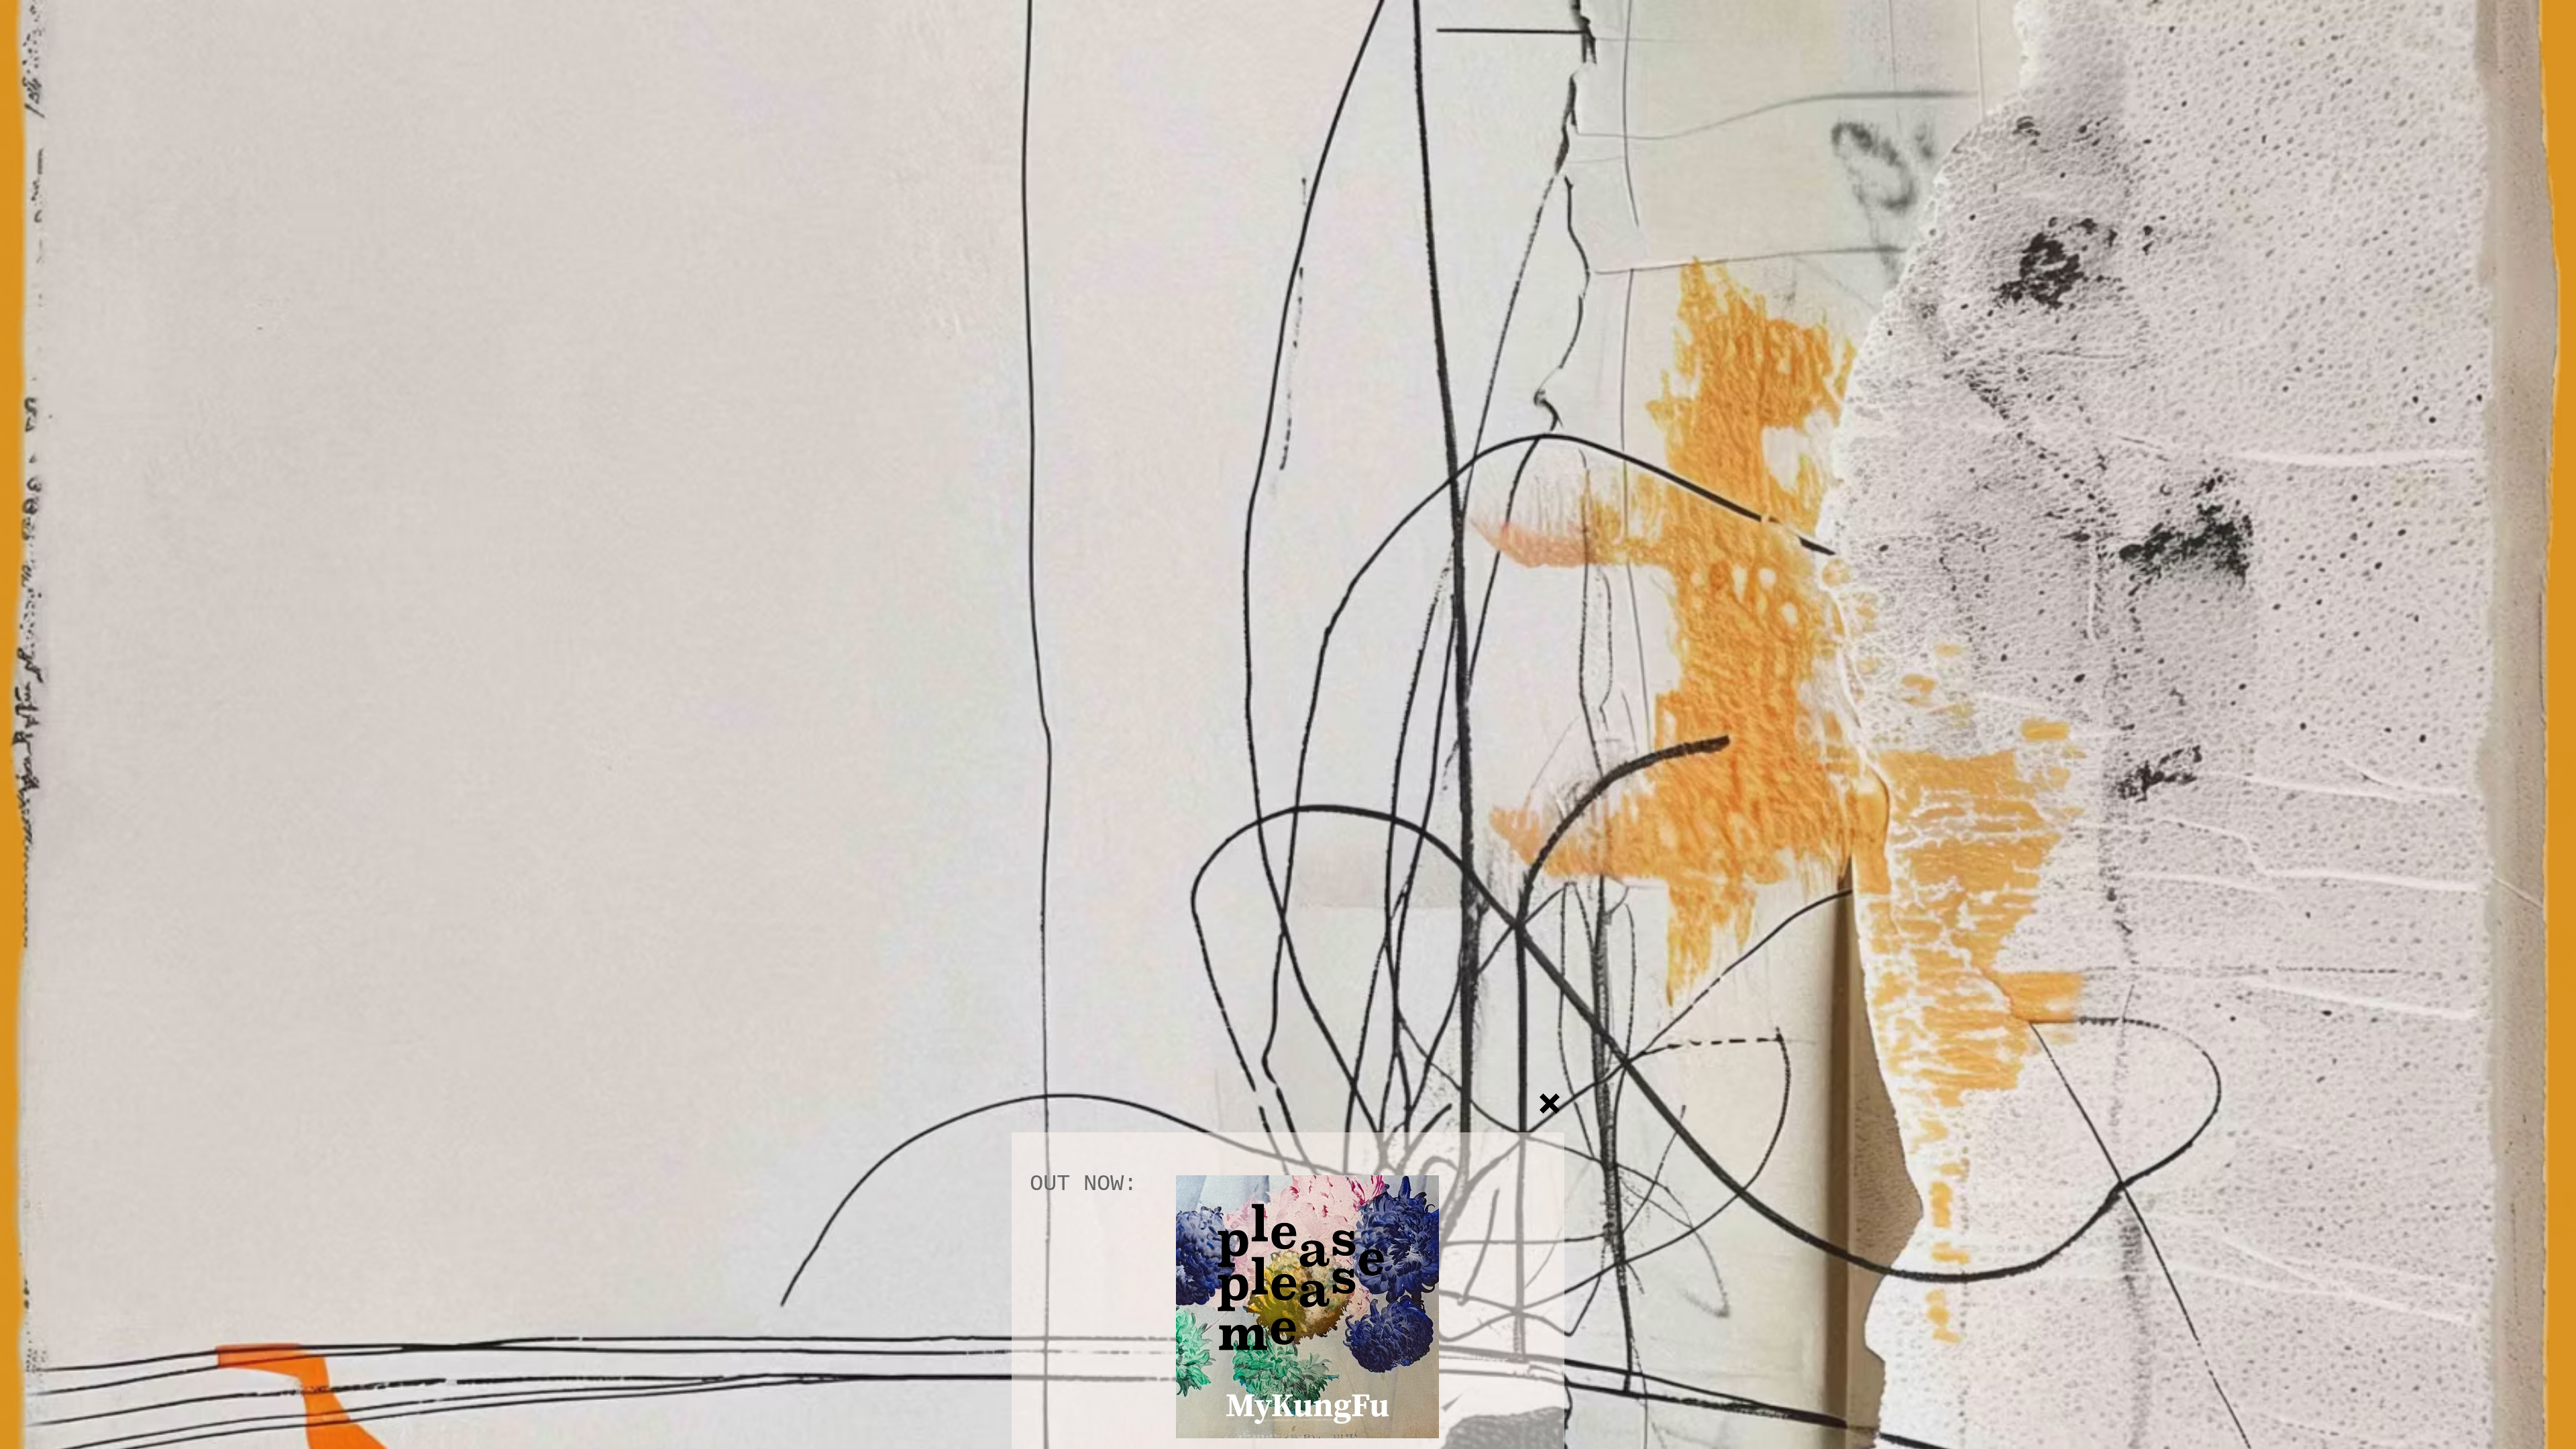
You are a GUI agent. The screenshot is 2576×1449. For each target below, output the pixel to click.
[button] (1550, 1104)
